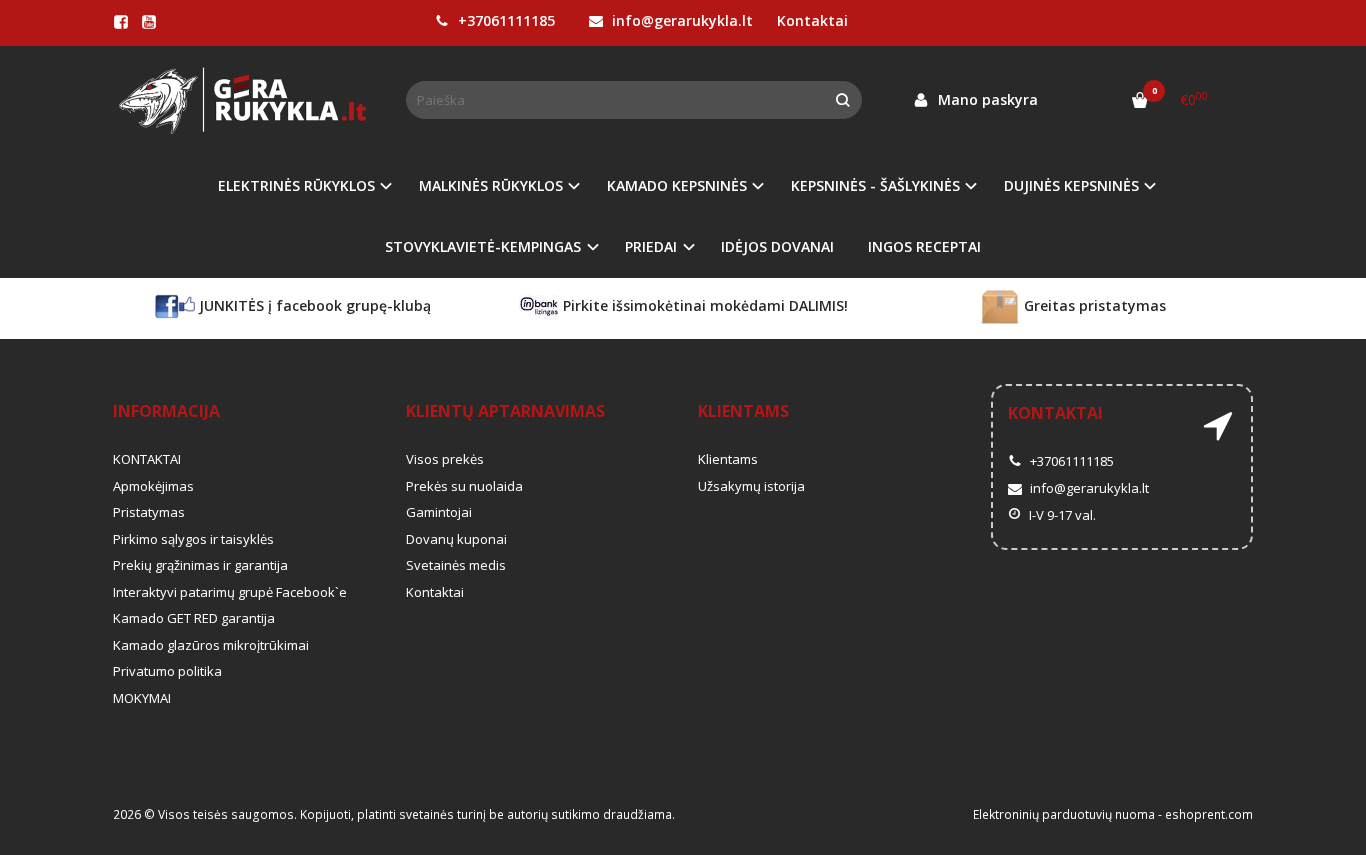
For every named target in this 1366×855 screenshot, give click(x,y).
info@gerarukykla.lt (680, 20)
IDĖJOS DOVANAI (777, 246)
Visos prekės (445, 459)
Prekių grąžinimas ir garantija (200, 565)
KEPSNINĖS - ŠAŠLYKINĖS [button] (875, 185)
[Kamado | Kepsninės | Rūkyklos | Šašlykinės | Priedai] (244, 100)
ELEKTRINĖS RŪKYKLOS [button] (296, 185)
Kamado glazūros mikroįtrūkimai (211, 645)
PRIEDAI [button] (651, 246)
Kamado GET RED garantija (194, 618)
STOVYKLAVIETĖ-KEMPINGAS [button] (483, 246)
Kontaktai (812, 20)
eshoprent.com (1209, 814)
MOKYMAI (142, 698)
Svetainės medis (456, 565)
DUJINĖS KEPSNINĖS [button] (1071, 185)
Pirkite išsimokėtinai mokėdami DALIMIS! (703, 305)
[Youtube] (149, 22)
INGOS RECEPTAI (924, 246)
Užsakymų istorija (751, 486)
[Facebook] (121, 22)
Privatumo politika (167, 671)
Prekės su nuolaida (464, 486)
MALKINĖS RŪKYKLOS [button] (491, 185)
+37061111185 (504, 20)
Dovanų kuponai (456, 539)
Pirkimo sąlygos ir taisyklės (193, 539)
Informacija (166, 411)
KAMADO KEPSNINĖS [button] (677, 185)
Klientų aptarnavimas (505, 411)
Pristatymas (149, 512)
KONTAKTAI (147, 459)
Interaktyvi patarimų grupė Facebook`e (230, 592)
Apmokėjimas (153, 486)
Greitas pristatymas (1093, 305)
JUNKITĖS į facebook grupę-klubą (313, 305)
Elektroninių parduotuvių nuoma (1064, 814)
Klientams (743, 411)
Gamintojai (439, 512)
